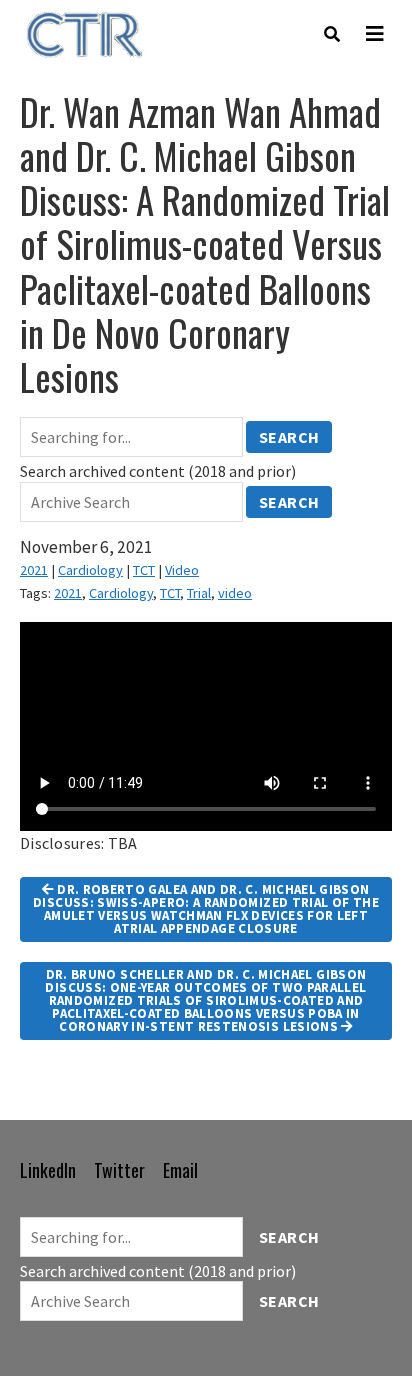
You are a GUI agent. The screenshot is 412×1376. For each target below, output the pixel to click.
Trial (199, 593)
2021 (34, 570)
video (235, 593)
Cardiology (90, 570)
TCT (144, 570)
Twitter (119, 1170)
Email (180, 1170)
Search (289, 437)
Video (182, 570)
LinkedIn (48, 1170)
